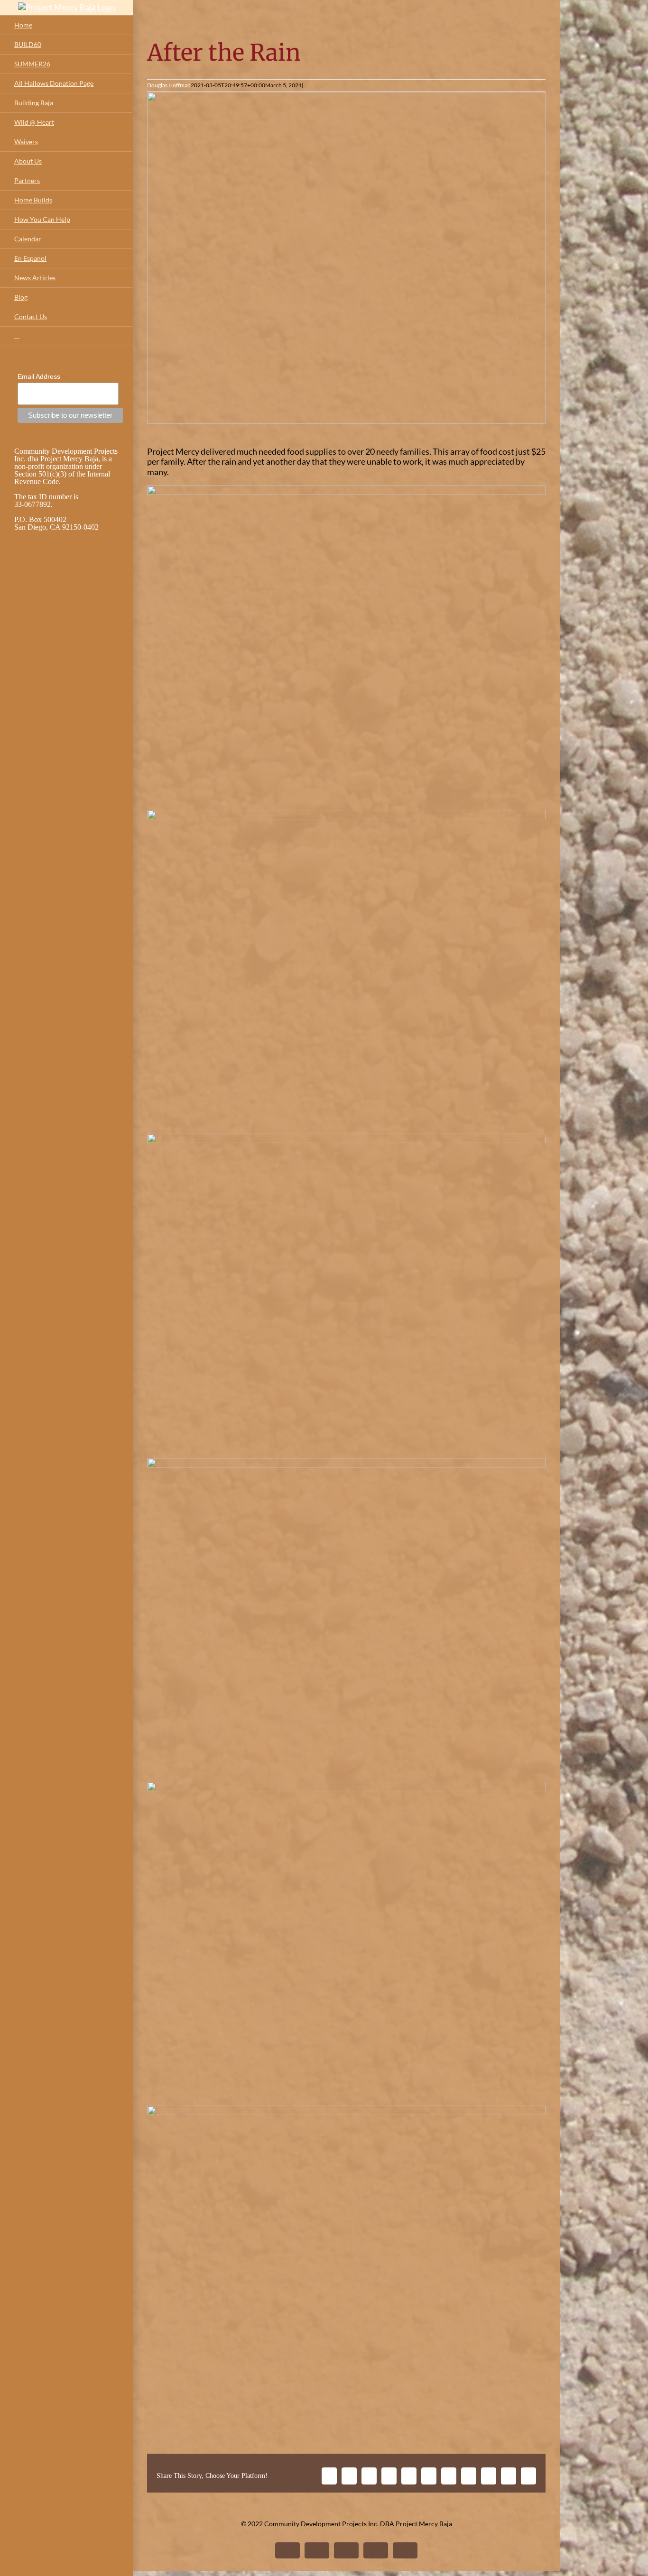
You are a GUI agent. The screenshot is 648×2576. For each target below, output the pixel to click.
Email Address (42, 377)
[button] (66, 336)
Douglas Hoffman (169, 85)
